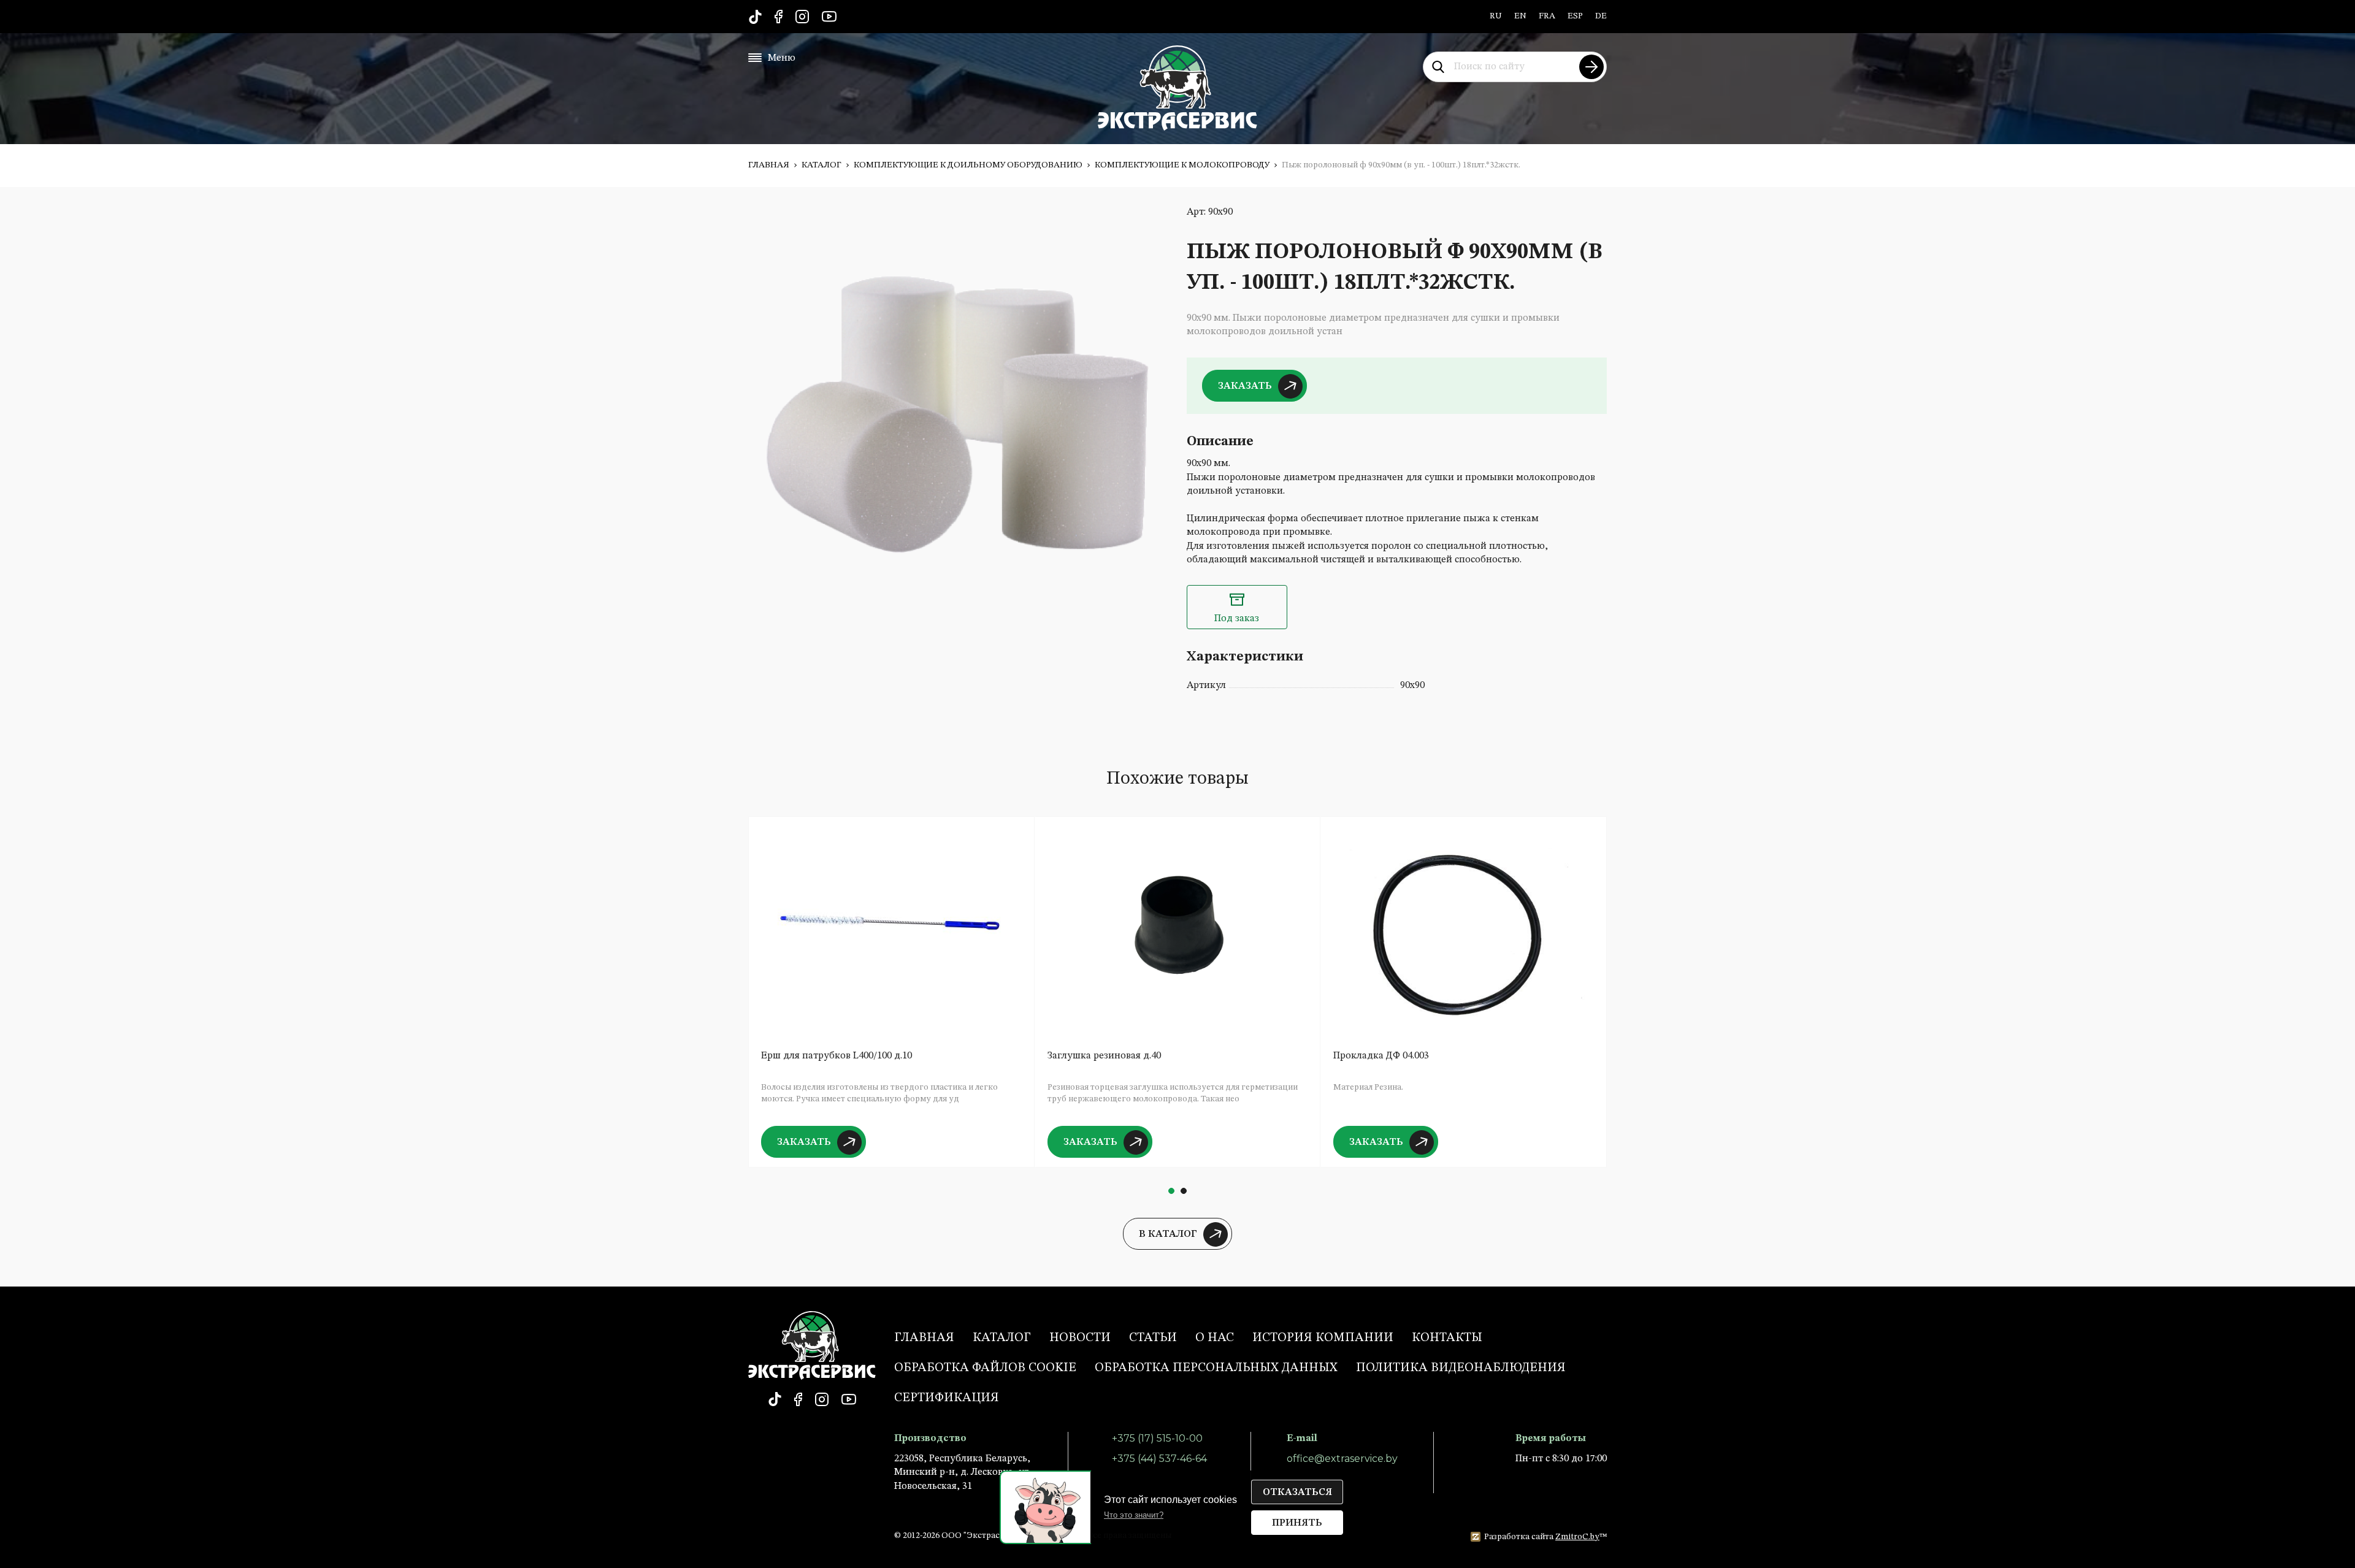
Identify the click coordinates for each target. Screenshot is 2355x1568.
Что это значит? (1134, 1515)
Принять (1297, 1523)
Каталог (821, 165)
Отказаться (1297, 1493)
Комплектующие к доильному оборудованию (968, 165)
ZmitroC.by (1577, 1537)
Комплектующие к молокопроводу (1182, 165)
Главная (769, 165)
